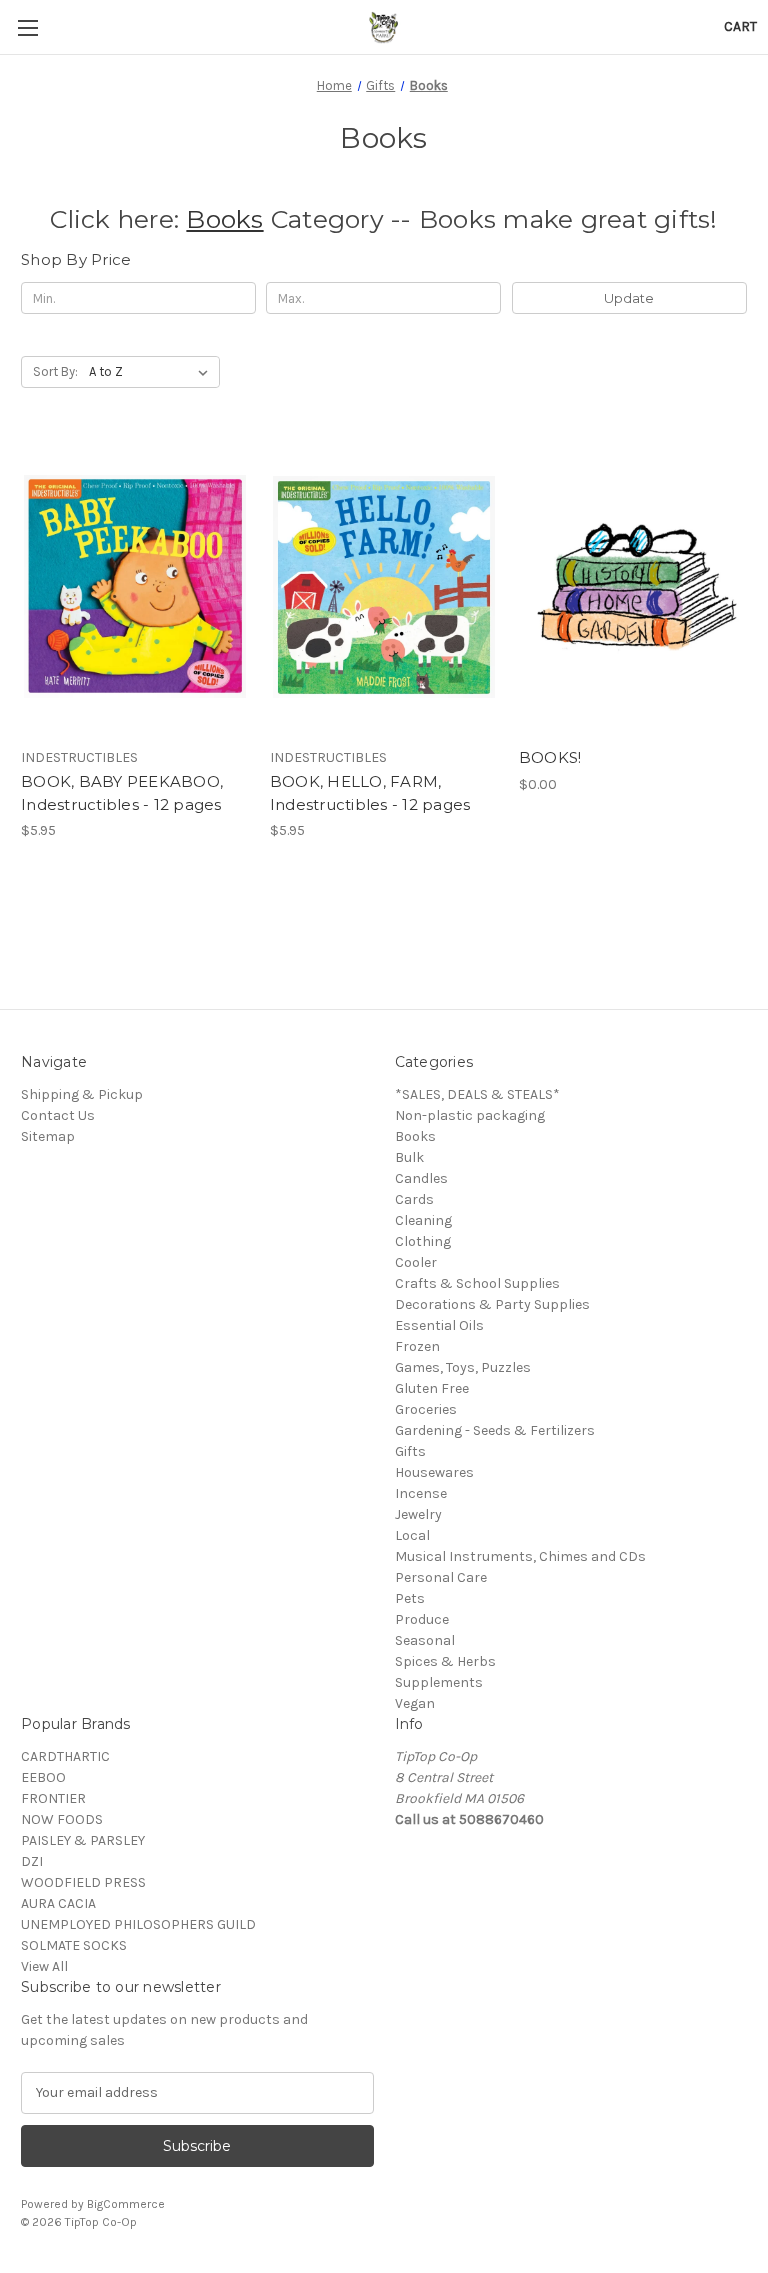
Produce (422, 1619)
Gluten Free (432, 1388)
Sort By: (55, 371)
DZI (32, 1861)
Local (412, 1535)
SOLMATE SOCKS (74, 1945)
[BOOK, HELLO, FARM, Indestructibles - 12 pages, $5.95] (384, 586)
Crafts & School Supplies (477, 1283)
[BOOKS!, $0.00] (633, 586)
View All (44, 1966)
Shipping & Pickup (82, 1094)
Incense (421, 1493)
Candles (421, 1178)
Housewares (434, 1472)
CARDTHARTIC (65, 1756)
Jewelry (418, 1514)
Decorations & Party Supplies (492, 1304)
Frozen (417, 1346)
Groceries (426, 1409)
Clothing (423, 1241)
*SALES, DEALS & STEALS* (477, 1094)
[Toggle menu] (27, 27)
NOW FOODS (62, 1819)
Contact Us (58, 1115)
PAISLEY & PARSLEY (83, 1840)
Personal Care (441, 1577)
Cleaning (423, 1220)
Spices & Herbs (445, 1661)
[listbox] (152, 372)
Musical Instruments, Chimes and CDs (520, 1556)
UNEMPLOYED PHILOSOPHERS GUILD (138, 1924)
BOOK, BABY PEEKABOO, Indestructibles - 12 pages (122, 793)
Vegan (415, 1703)
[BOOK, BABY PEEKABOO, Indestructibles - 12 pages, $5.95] (135, 586)
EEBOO (43, 1777)
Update (629, 298)
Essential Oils (439, 1325)
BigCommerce (126, 2204)
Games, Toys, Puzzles (463, 1367)
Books (224, 219)
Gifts (410, 1451)
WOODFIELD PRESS (83, 1882)
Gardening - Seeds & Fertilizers (495, 1430)
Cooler (416, 1262)
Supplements (439, 1682)
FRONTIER (53, 1798)
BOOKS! (550, 757)
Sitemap (48, 1136)
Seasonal (425, 1640)
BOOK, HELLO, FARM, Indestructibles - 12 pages (370, 793)
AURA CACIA (58, 1903)
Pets (410, 1598)
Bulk (409, 1157)
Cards (414, 1199)
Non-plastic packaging (470, 1115)
